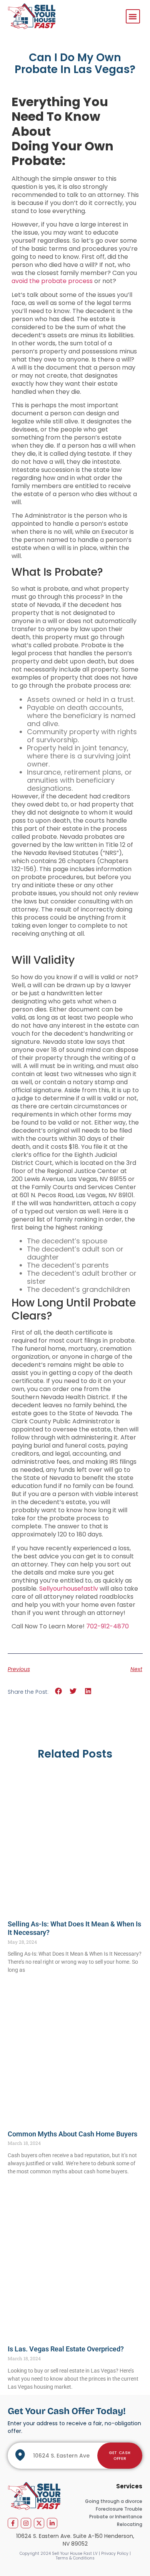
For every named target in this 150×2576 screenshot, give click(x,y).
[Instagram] (26, 2523)
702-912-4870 (107, 1626)
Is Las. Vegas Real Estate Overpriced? (66, 2349)
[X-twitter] (39, 2523)
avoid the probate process (52, 281)
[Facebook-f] (13, 2523)
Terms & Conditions (75, 2558)
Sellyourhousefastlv (69, 1589)
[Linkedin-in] (52, 2523)
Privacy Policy (115, 2554)
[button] (133, 16)
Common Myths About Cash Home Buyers (72, 2134)
